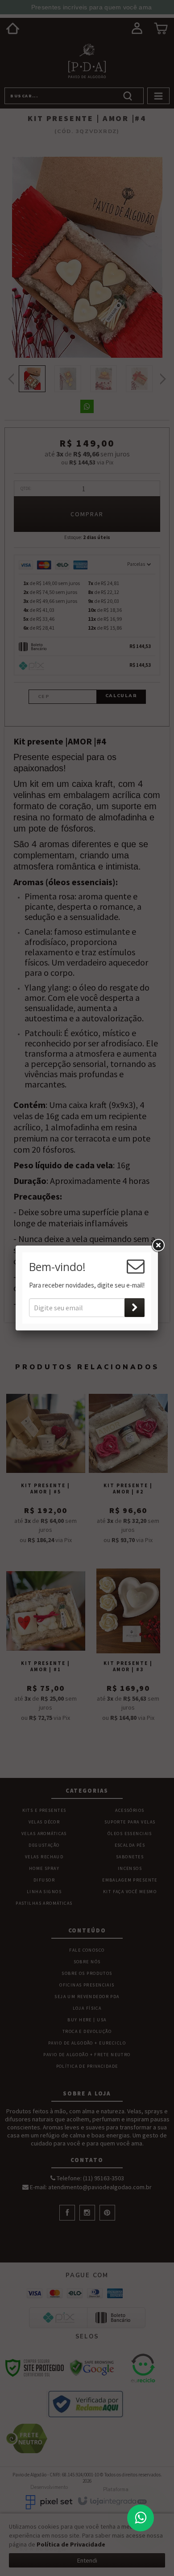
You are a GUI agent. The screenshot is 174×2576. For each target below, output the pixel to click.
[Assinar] (135, 1308)
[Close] (158, 1246)
